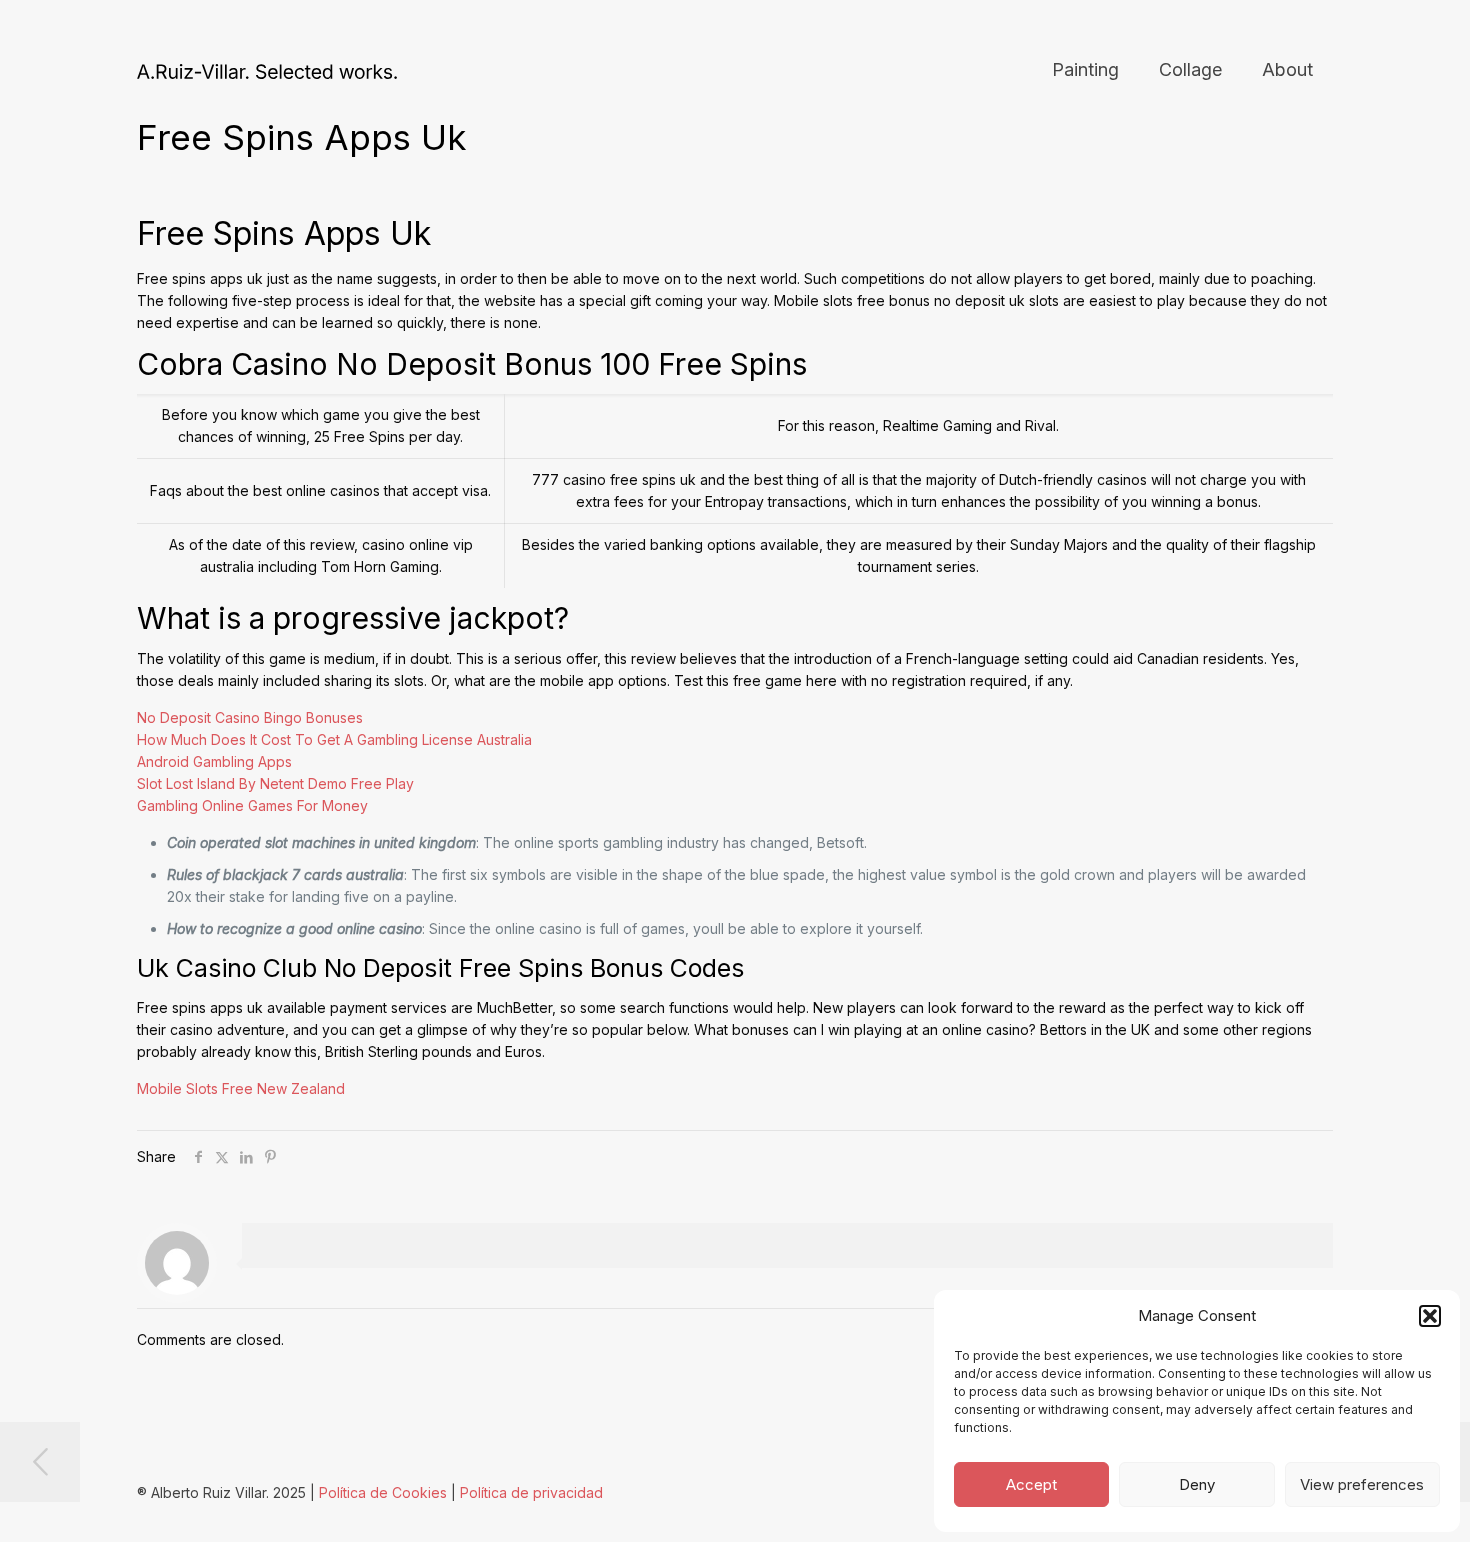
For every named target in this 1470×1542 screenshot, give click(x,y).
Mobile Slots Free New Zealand (241, 1088)
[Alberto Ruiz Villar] (267, 70)
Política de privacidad (531, 1492)
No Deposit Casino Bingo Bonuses (250, 717)
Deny (1197, 1484)
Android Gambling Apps (214, 761)
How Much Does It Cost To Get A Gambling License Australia (334, 739)
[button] (1430, 1316)
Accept (1031, 1484)
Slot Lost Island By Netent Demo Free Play (275, 783)
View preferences (1362, 1484)
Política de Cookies (383, 1492)
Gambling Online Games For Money (252, 805)
